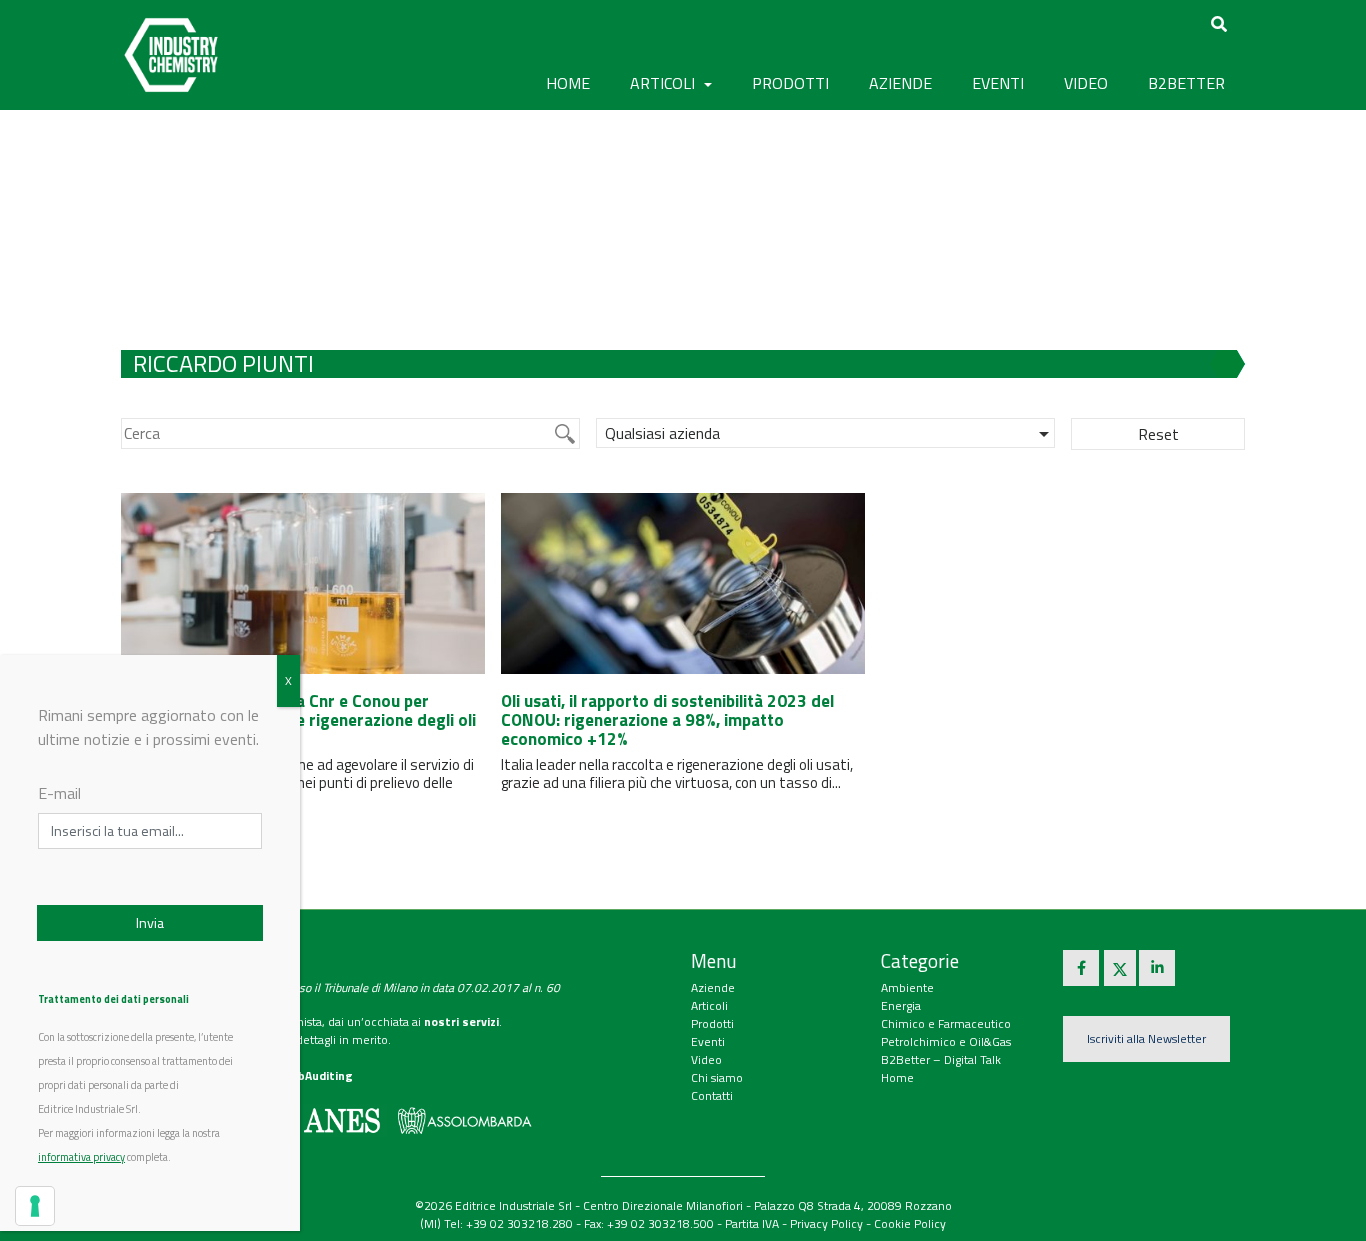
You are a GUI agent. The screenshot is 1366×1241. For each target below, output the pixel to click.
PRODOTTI (790, 83)
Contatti (712, 1095)
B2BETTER (1186, 83)
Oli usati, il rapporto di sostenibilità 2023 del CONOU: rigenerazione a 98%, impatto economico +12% (667, 719)
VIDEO (1086, 83)
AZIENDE (900, 83)
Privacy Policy (826, 1223)
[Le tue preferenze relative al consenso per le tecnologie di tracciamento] (35, 1206)
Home (568, 83)
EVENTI (998, 83)
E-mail (59, 793)
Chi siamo (717, 1077)
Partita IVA (752, 1223)
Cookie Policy (910, 1223)
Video (706, 1059)
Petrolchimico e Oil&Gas (946, 1041)
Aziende (713, 987)
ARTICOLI (664, 83)
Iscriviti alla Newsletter (1146, 1038)
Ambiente (907, 987)
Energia (901, 1005)
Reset (1158, 434)
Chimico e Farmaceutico (946, 1023)
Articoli (709, 1005)
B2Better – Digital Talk (941, 1059)
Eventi (708, 1041)
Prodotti (712, 1023)
